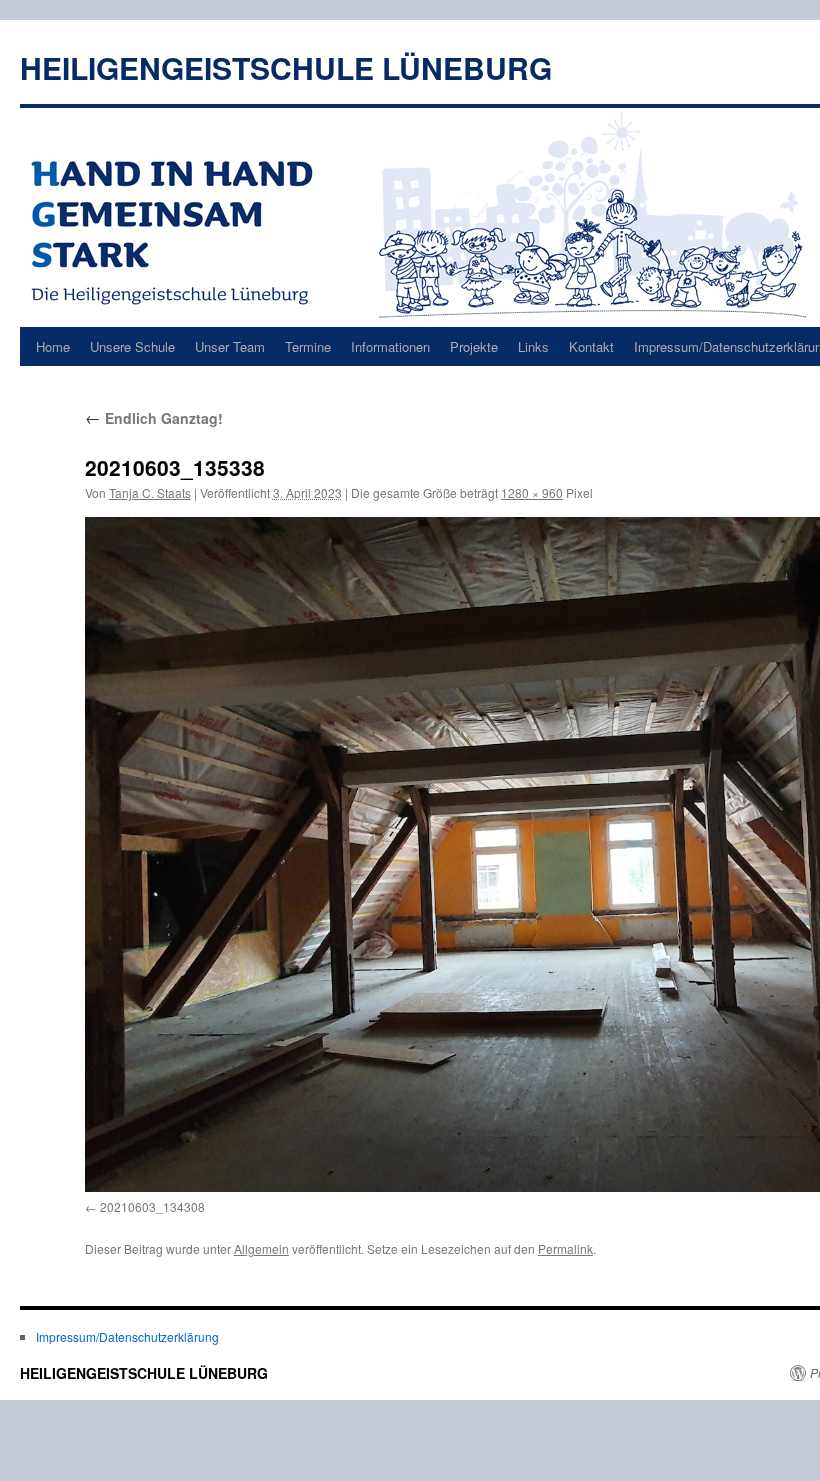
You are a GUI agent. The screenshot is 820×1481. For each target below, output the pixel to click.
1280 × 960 (532, 492)
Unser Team (230, 346)
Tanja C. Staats (150, 492)
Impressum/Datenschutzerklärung (127, 1336)
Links (533, 346)
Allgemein (261, 1248)
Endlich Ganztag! (154, 418)
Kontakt (591, 346)
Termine (308, 346)
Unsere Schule (132, 346)
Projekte (474, 346)
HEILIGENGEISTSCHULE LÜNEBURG (286, 67)
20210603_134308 (152, 1206)
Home (53, 346)
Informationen (390, 346)
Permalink (565, 1248)
